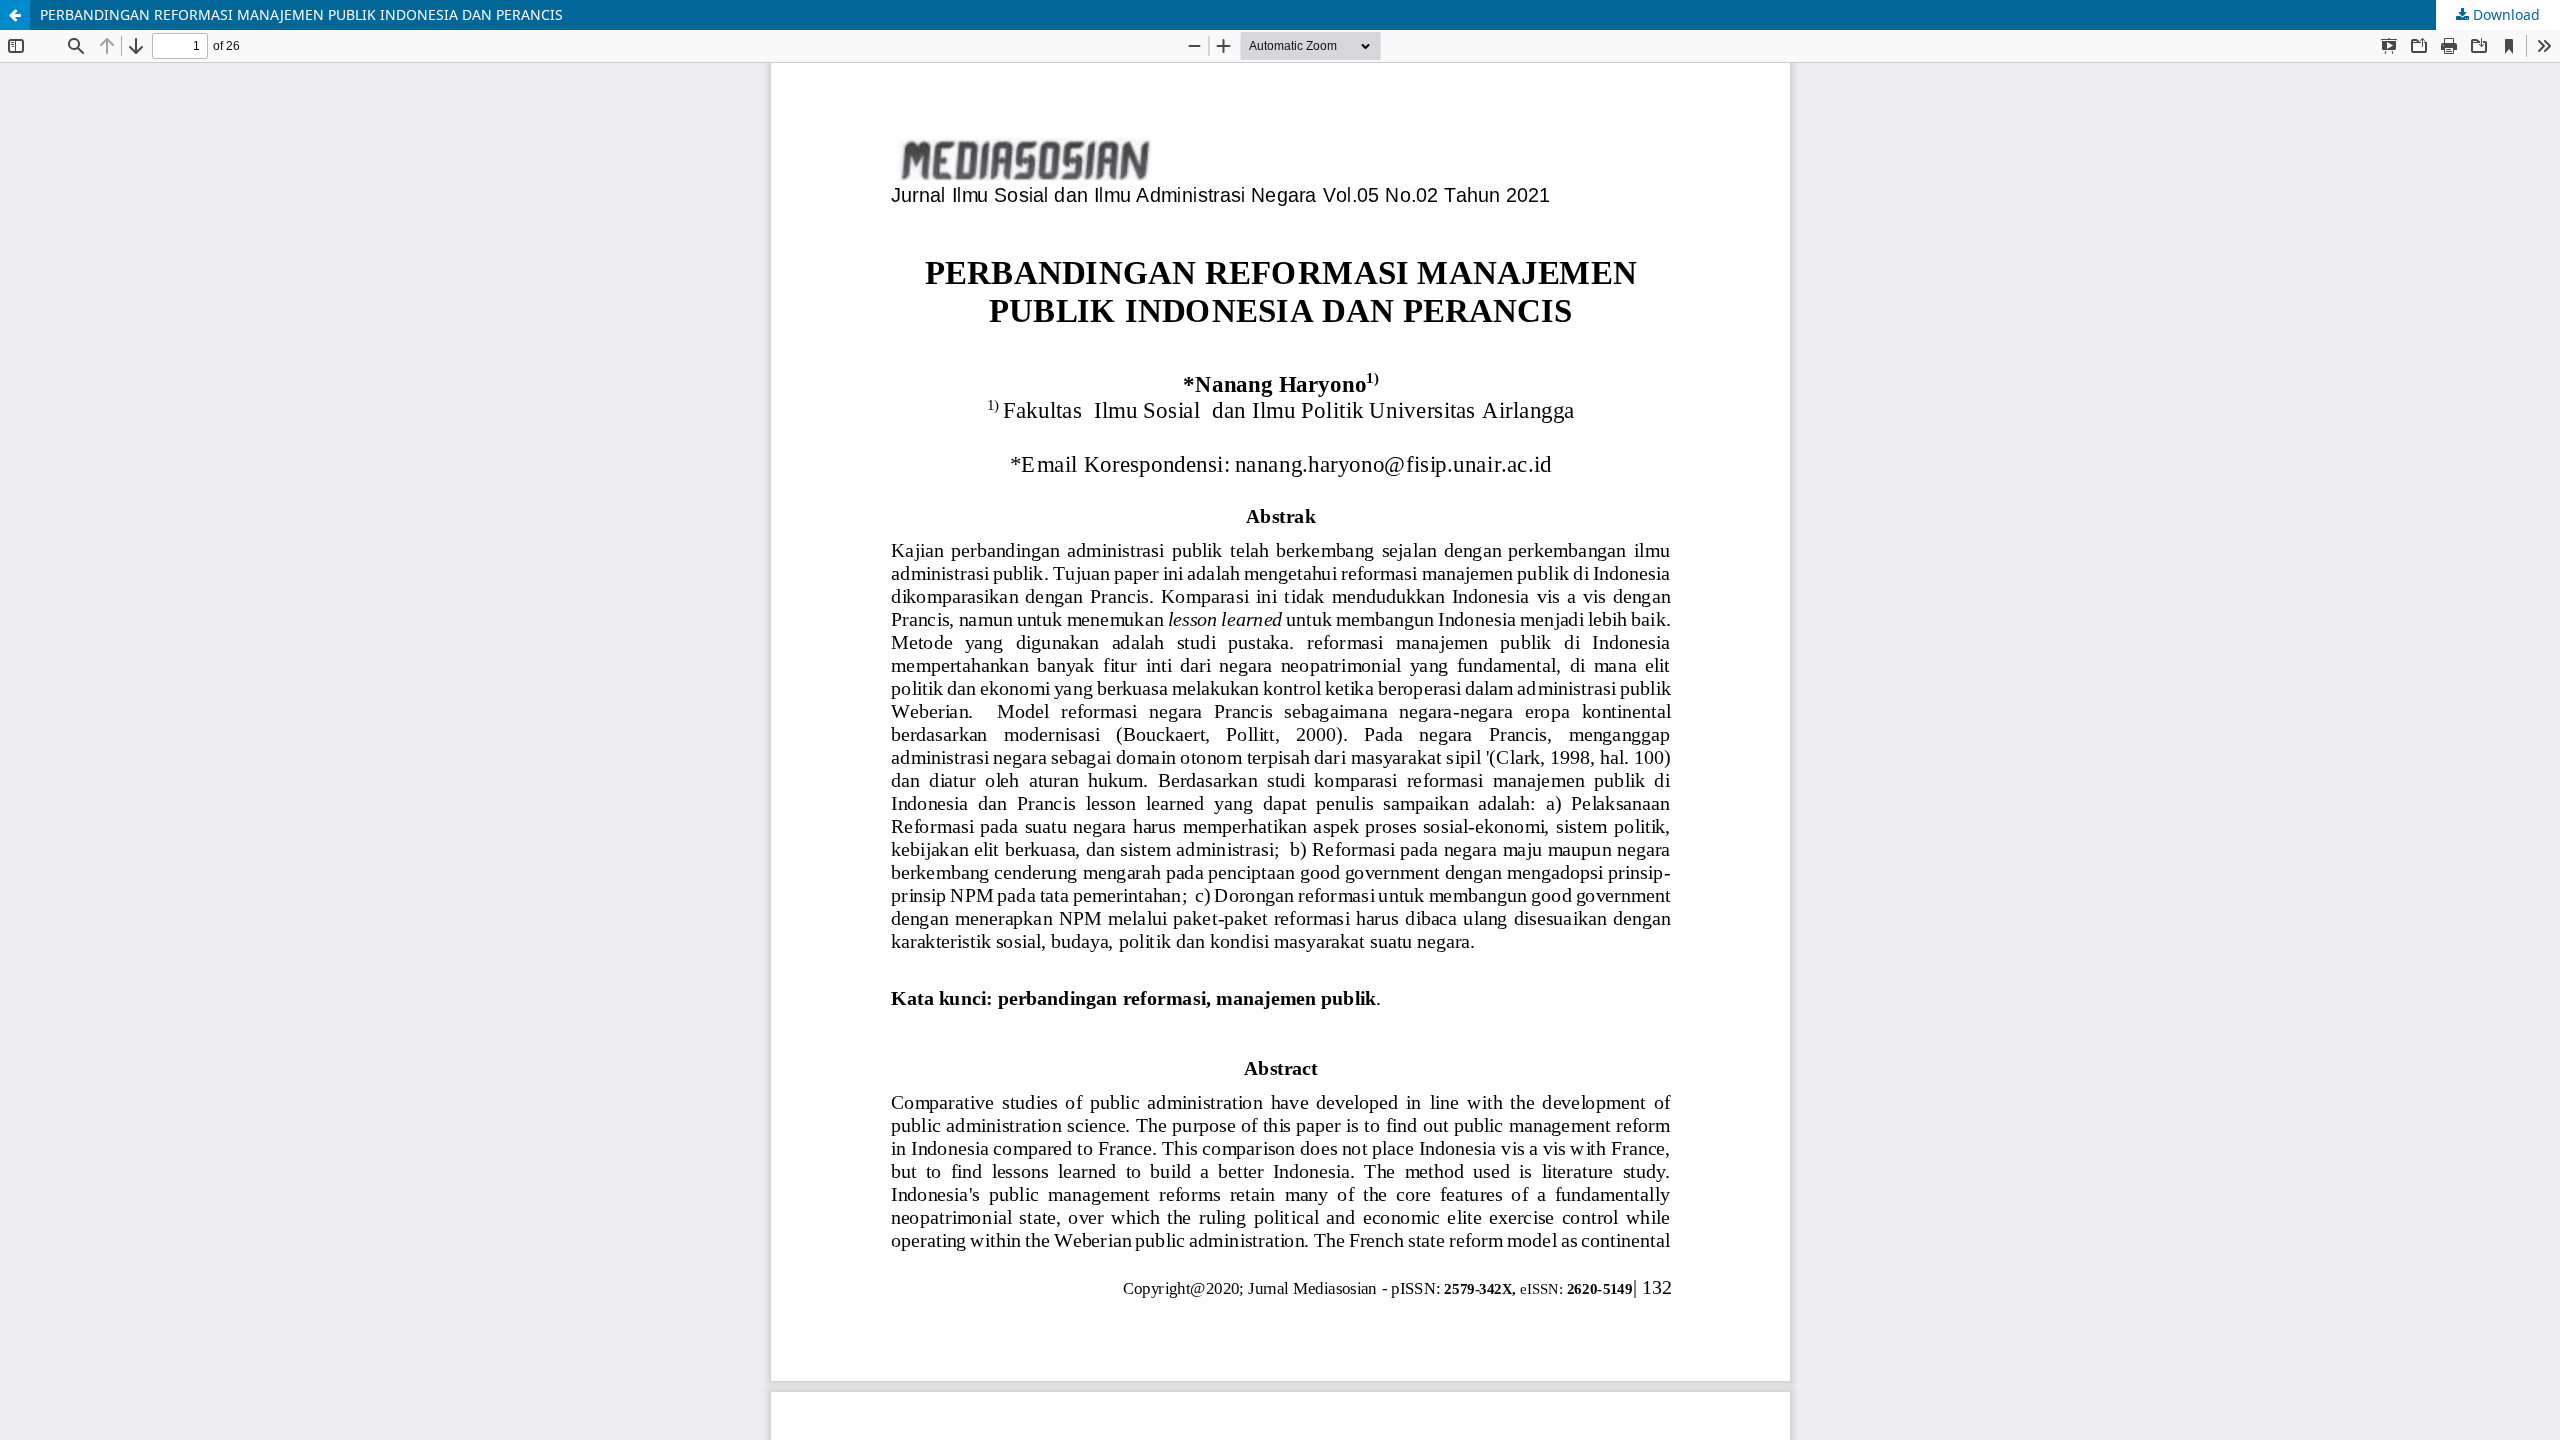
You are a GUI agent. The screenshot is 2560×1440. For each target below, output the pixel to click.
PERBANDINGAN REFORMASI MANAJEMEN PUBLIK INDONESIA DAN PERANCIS (301, 14)
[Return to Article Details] (15, 15)
